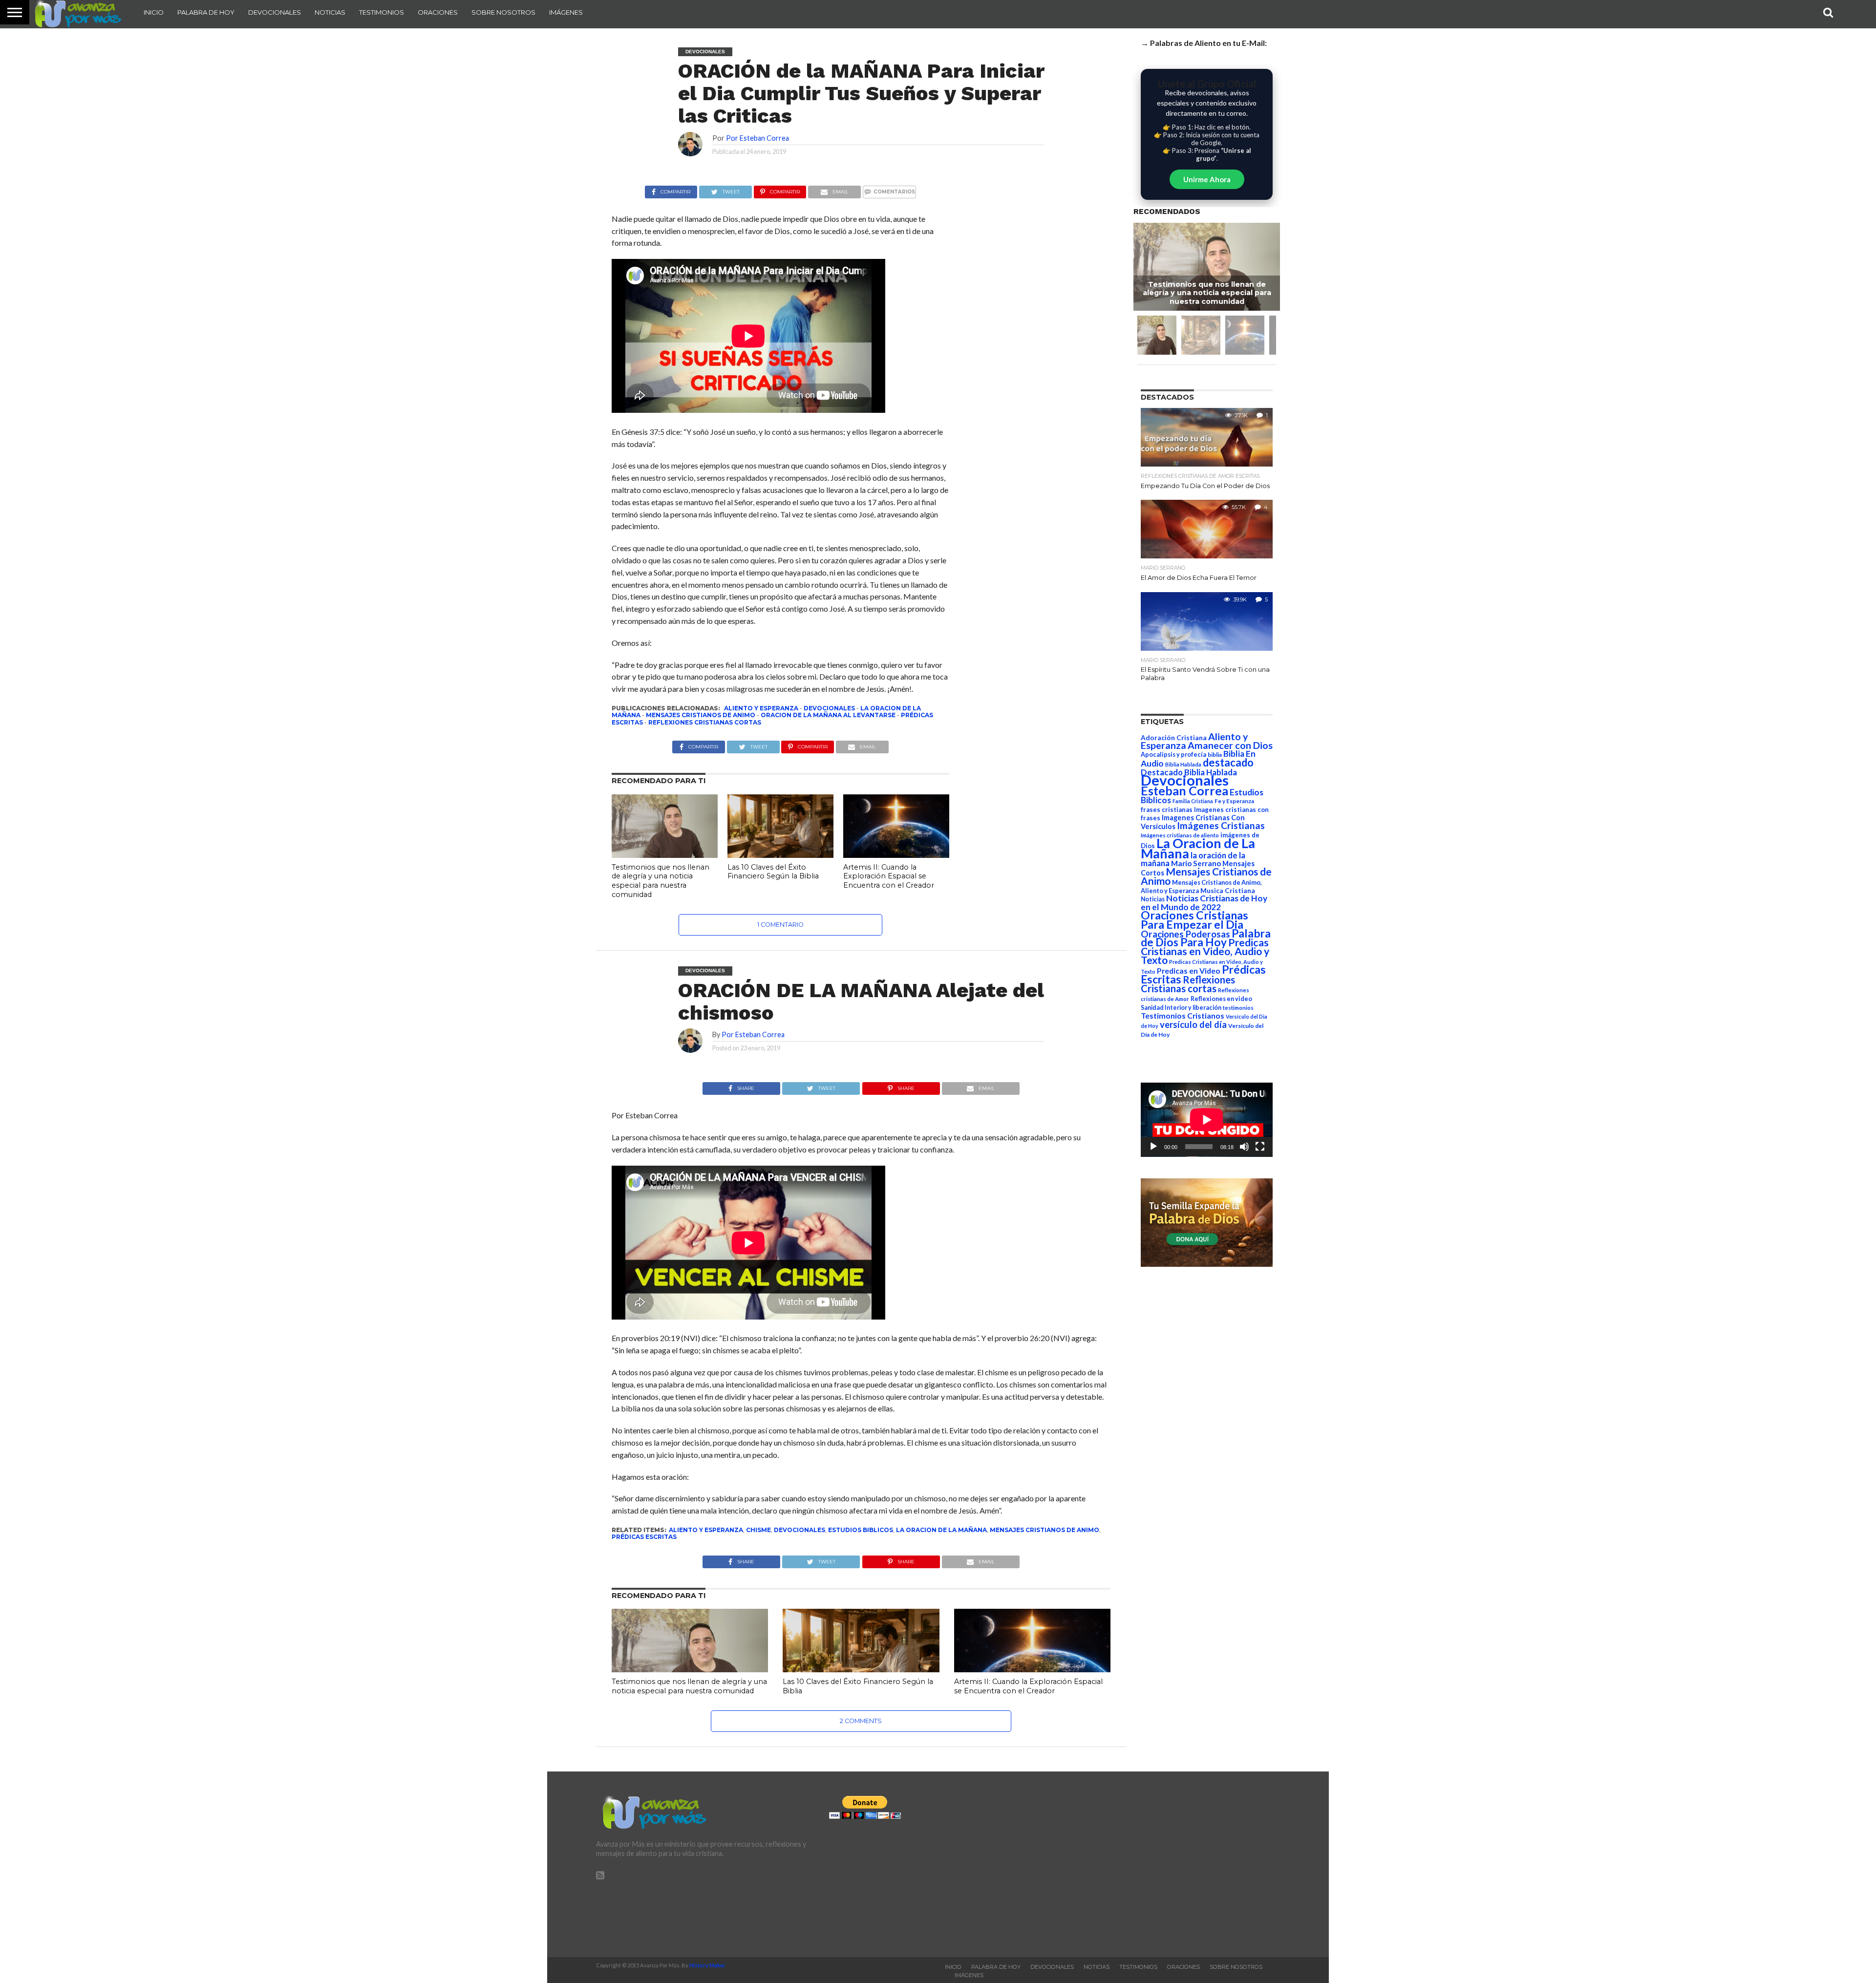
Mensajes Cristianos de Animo (701, 715)
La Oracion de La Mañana (941, 1530)
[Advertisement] (1171, 1864)
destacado (1228, 762)
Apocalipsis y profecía (1173, 754)
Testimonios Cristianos (1183, 1015)
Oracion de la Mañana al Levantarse (828, 715)
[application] (1207, 1120)
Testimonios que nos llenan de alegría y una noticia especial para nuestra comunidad (661, 881)
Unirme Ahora (1207, 179)
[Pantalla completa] (1260, 1147)
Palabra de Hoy (206, 12)
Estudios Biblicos (861, 1530)
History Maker (707, 1965)
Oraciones (438, 12)
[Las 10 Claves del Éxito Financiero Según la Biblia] (780, 855)
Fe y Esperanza (1234, 801)
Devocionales (275, 12)
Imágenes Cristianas (1221, 825)
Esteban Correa (1184, 790)
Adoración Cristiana (1174, 738)
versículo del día (1193, 1024)
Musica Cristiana (1228, 891)
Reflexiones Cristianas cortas (705, 722)
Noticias (330, 12)
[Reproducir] (1153, 1147)
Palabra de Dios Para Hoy (1206, 938)
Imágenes (566, 12)
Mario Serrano (1196, 863)
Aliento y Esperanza (761, 708)
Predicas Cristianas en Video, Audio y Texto (1205, 951)
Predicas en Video (1189, 970)
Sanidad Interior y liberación (1181, 1008)
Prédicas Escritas (644, 1537)
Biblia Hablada (1183, 764)
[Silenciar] (1244, 1147)
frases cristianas (1167, 810)
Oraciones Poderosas (1185, 934)
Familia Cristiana (1193, 801)
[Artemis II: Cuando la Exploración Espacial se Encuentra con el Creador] (896, 855)
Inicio (154, 12)
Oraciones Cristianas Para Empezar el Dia (1194, 920)
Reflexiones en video (1221, 999)
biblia (1215, 755)
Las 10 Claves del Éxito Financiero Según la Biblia (773, 872)
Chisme (758, 1530)
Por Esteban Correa (757, 138)
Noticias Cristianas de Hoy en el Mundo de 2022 (1204, 903)
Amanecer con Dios (1230, 745)
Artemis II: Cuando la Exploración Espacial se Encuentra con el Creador (889, 876)
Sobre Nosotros (503, 12)
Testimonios (382, 12)
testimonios (1238, 1008)
